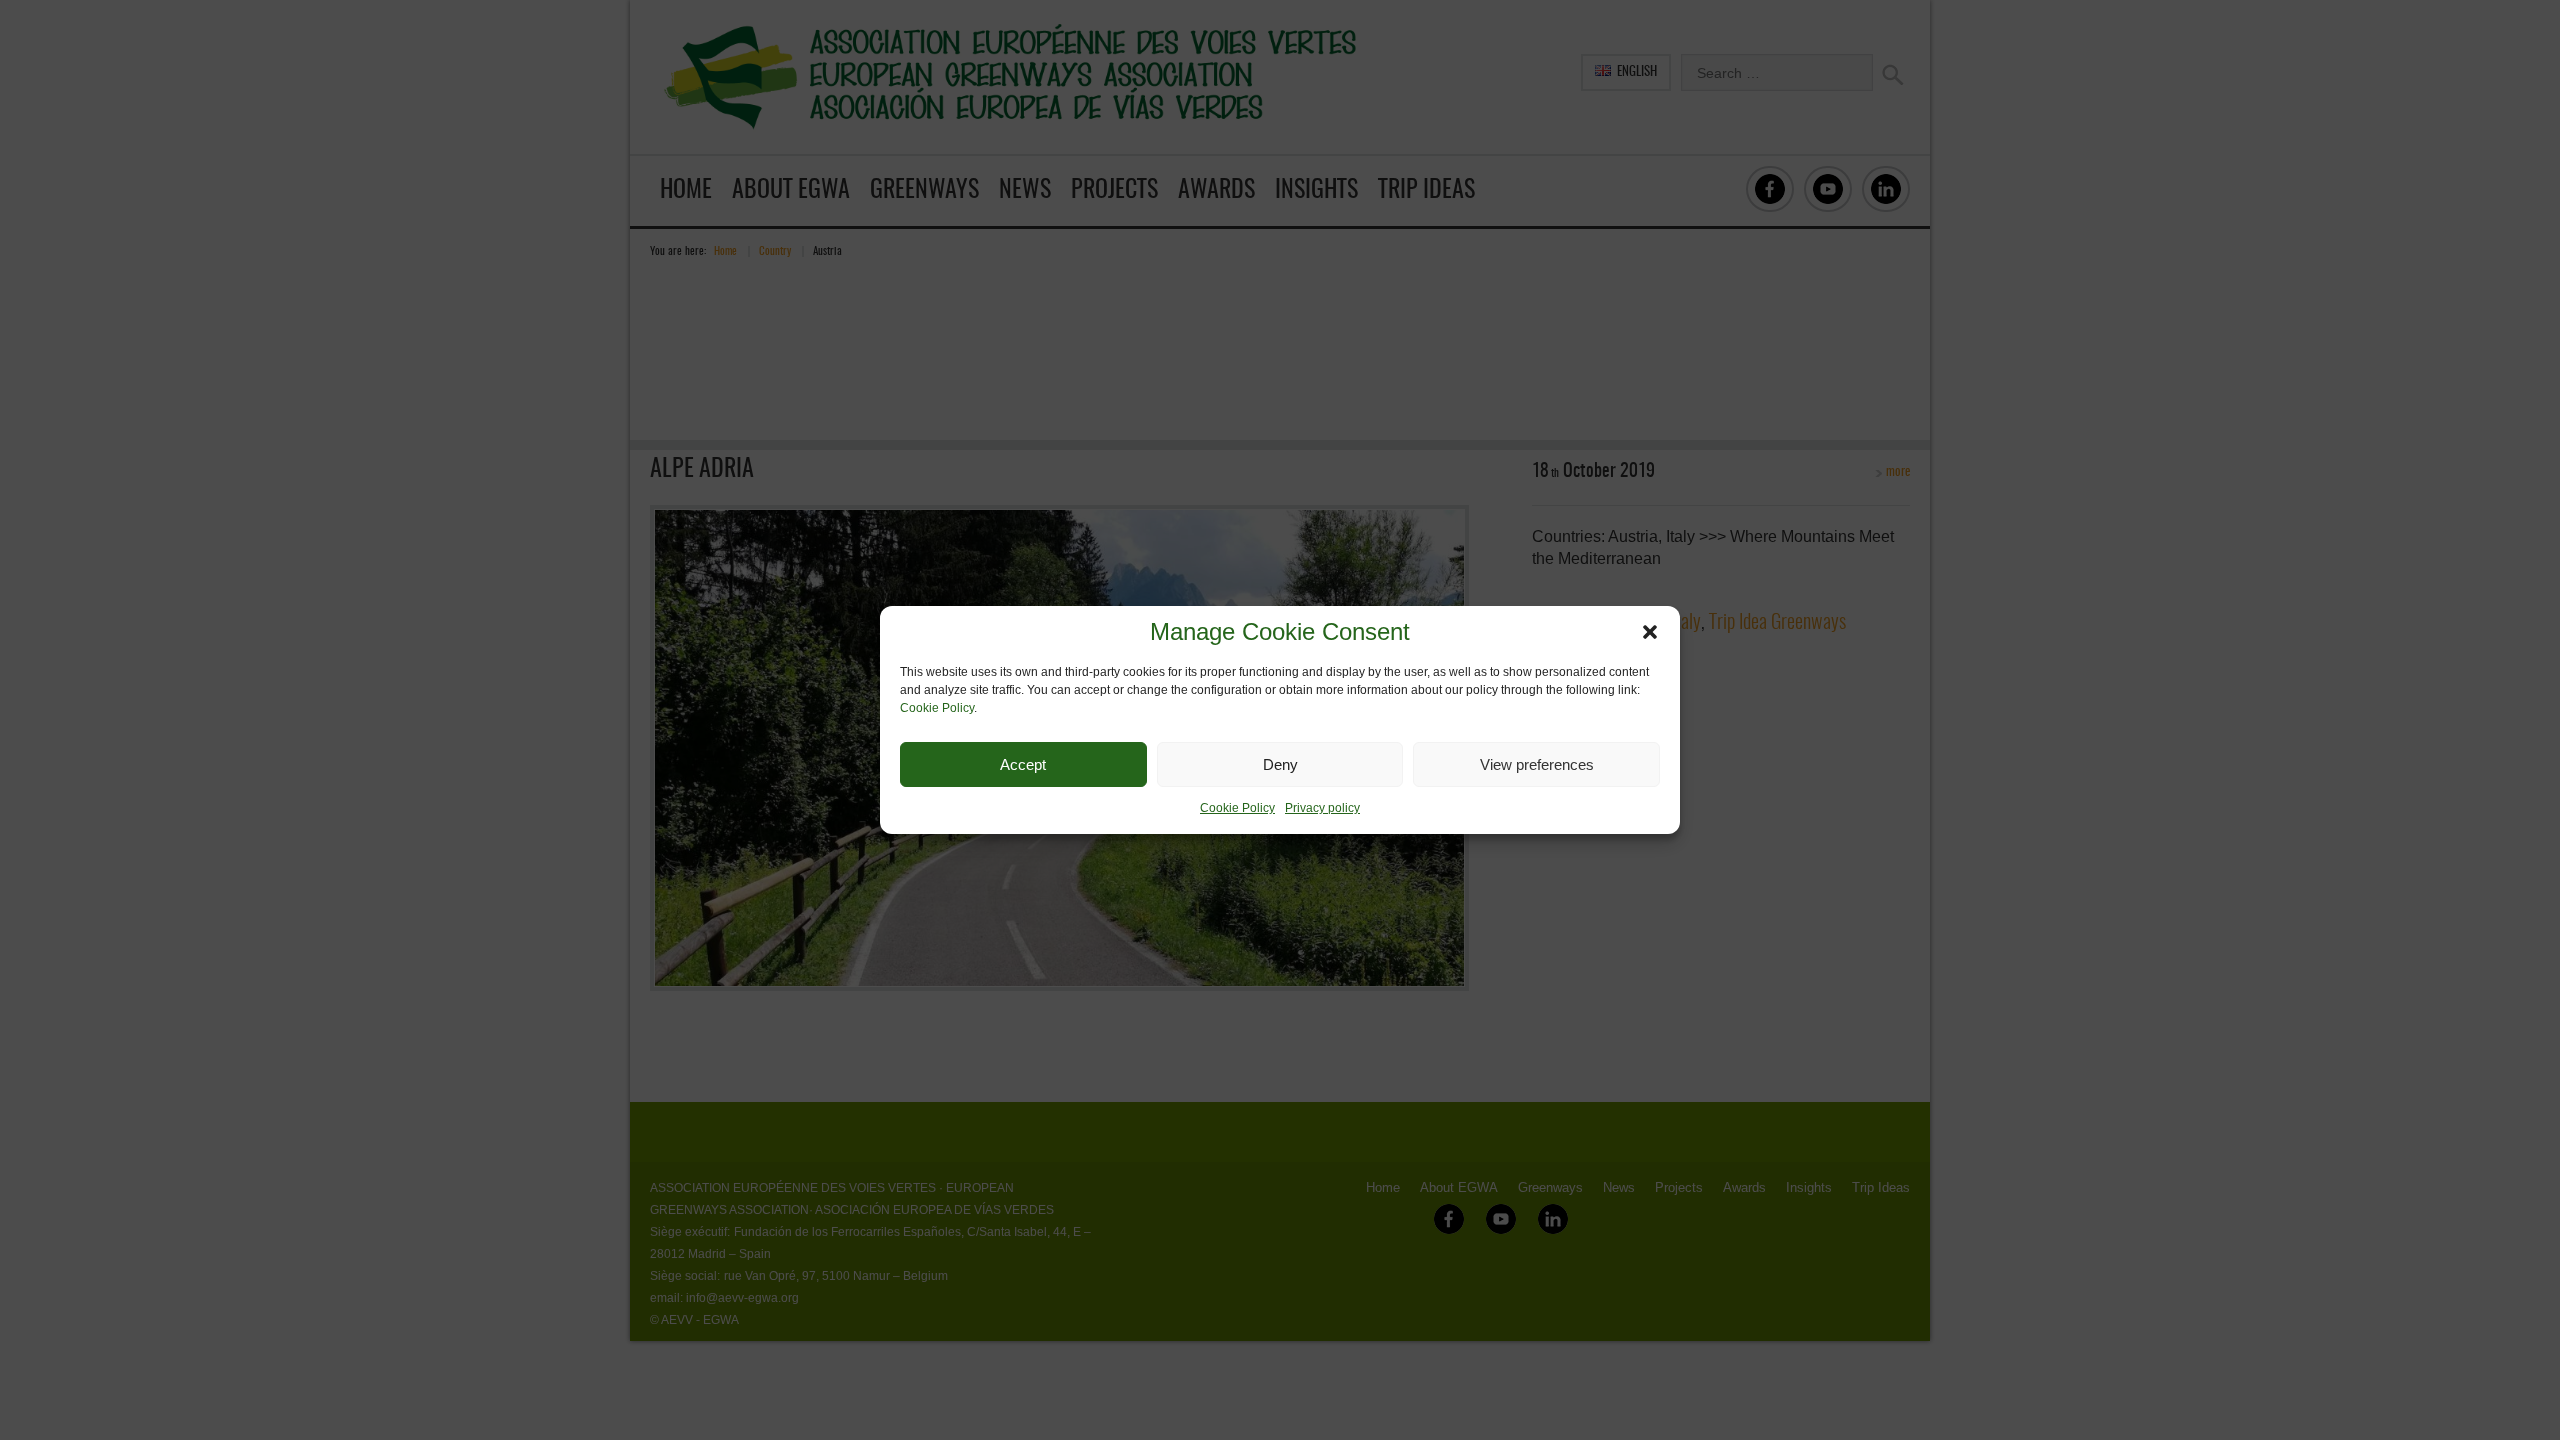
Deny (1280, 764)
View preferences (1537, 764)
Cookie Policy (937, 708)
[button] (1650, 632)
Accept (1023, 764)
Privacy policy (1322, 808)
